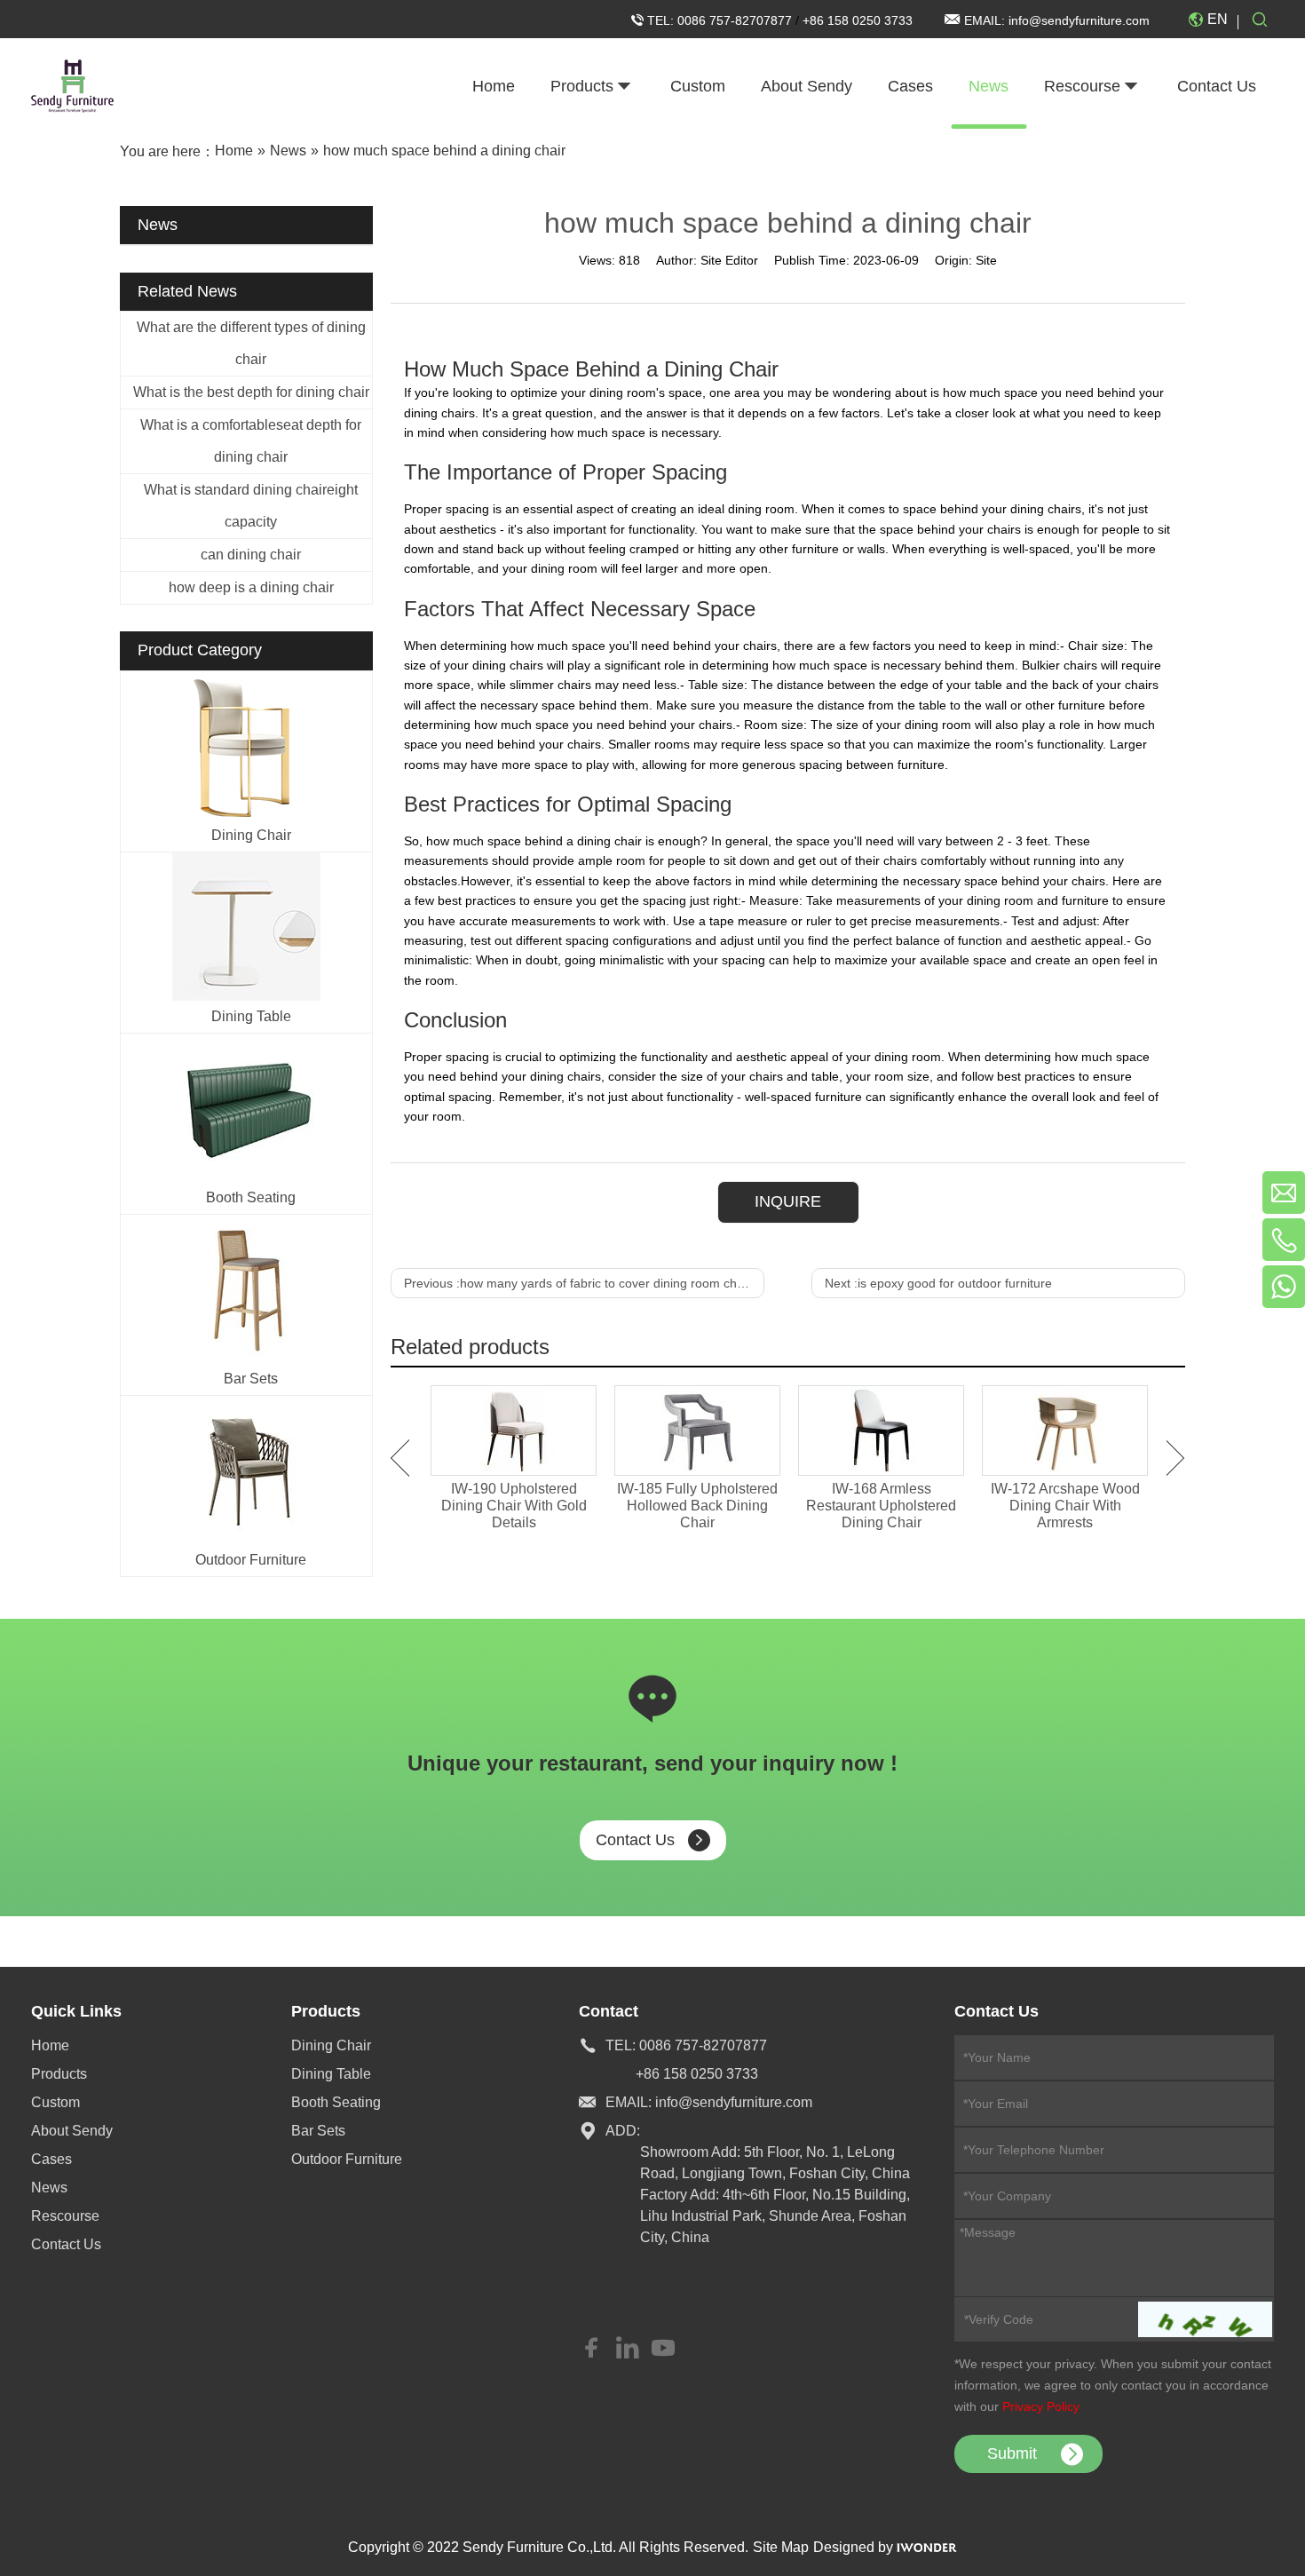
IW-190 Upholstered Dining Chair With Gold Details (514, 1506)
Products (59, 2074)
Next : (938, 1283)
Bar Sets (251, 1379)
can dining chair (251, 555)
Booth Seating (251, 1197)
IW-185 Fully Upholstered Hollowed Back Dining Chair (697, 1506)
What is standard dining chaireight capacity (251, 506)
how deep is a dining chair (251, 587)
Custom (55, 2102)
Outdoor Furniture (251, 1560)
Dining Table (251, 1016)
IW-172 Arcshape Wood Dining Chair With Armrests (1065, 1506)
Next (1176, 1458)
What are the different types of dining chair (251, 343)
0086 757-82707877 (736, 20)
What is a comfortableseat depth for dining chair (251, 441)
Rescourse (65, 2216)
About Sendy (72, 2131)
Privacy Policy (1041, 2406)
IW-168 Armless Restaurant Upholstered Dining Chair (881, 1506)
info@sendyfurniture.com (1079, 20)
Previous (400, 1458)
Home (50, 2045)
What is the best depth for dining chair (251, 392)
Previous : (577, 1283)
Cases (51, 2159)
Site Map (781, 2547)
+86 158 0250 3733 (858, 20)
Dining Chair (251, 835)
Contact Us (635, 1840)
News (49, 2188)
